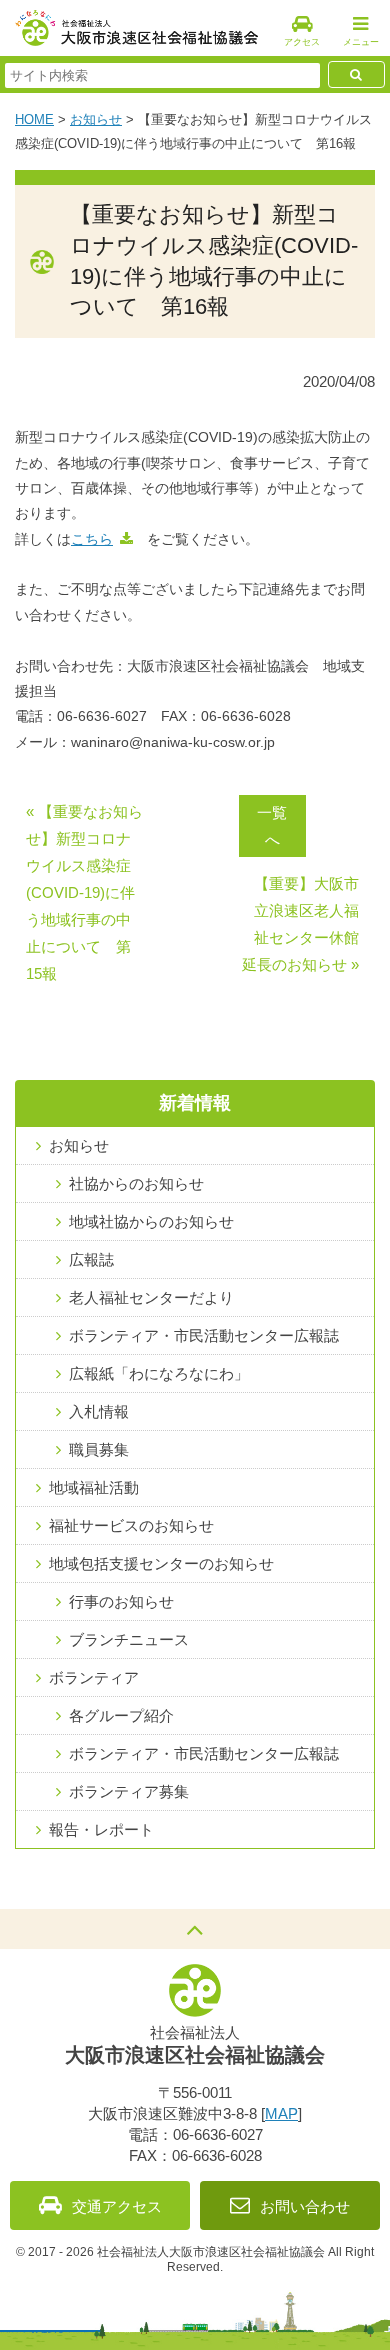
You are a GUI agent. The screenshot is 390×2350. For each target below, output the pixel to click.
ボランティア (94, 1677)
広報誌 (91, 1259)
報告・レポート (101, 1829)
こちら (92, 539)
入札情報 (99, 1411)
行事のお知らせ (121, 1601)
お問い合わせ (305, 2206)
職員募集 (99, 1449)
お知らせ (96, 119)
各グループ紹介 (121, 1715)
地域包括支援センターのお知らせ (161, 1563)
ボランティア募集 (129, 1791)
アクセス (302, 42)
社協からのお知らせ (136, 1183)
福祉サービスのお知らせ (131, 1525)
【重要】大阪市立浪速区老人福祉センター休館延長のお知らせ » (300, 924)
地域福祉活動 (94, 1487)
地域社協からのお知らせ (151, 1221)
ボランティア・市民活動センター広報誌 (204, 1335)
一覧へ (272, 826)
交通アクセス (117, 2206)
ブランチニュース (129, 1639)
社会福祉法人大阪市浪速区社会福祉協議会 (136, 28)
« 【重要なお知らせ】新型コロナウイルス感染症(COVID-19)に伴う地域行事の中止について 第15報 (84, 892)
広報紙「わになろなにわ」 (159, 1373)
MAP (281, 2113)
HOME (34, 119)
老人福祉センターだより (151, 1297)
